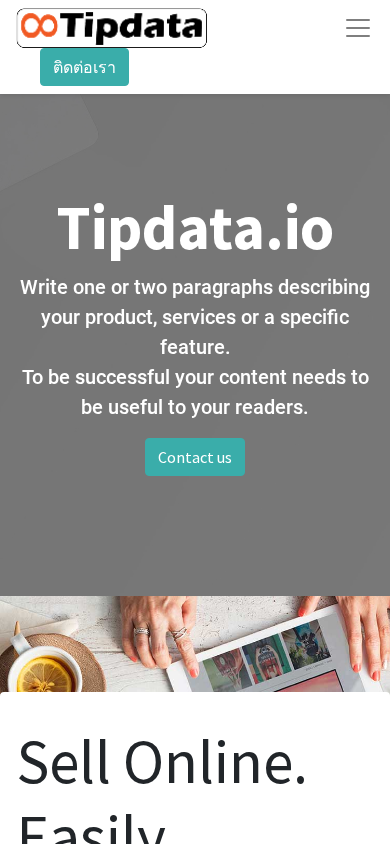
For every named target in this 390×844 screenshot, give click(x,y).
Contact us (195, 457)
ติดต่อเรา (84, 67)
